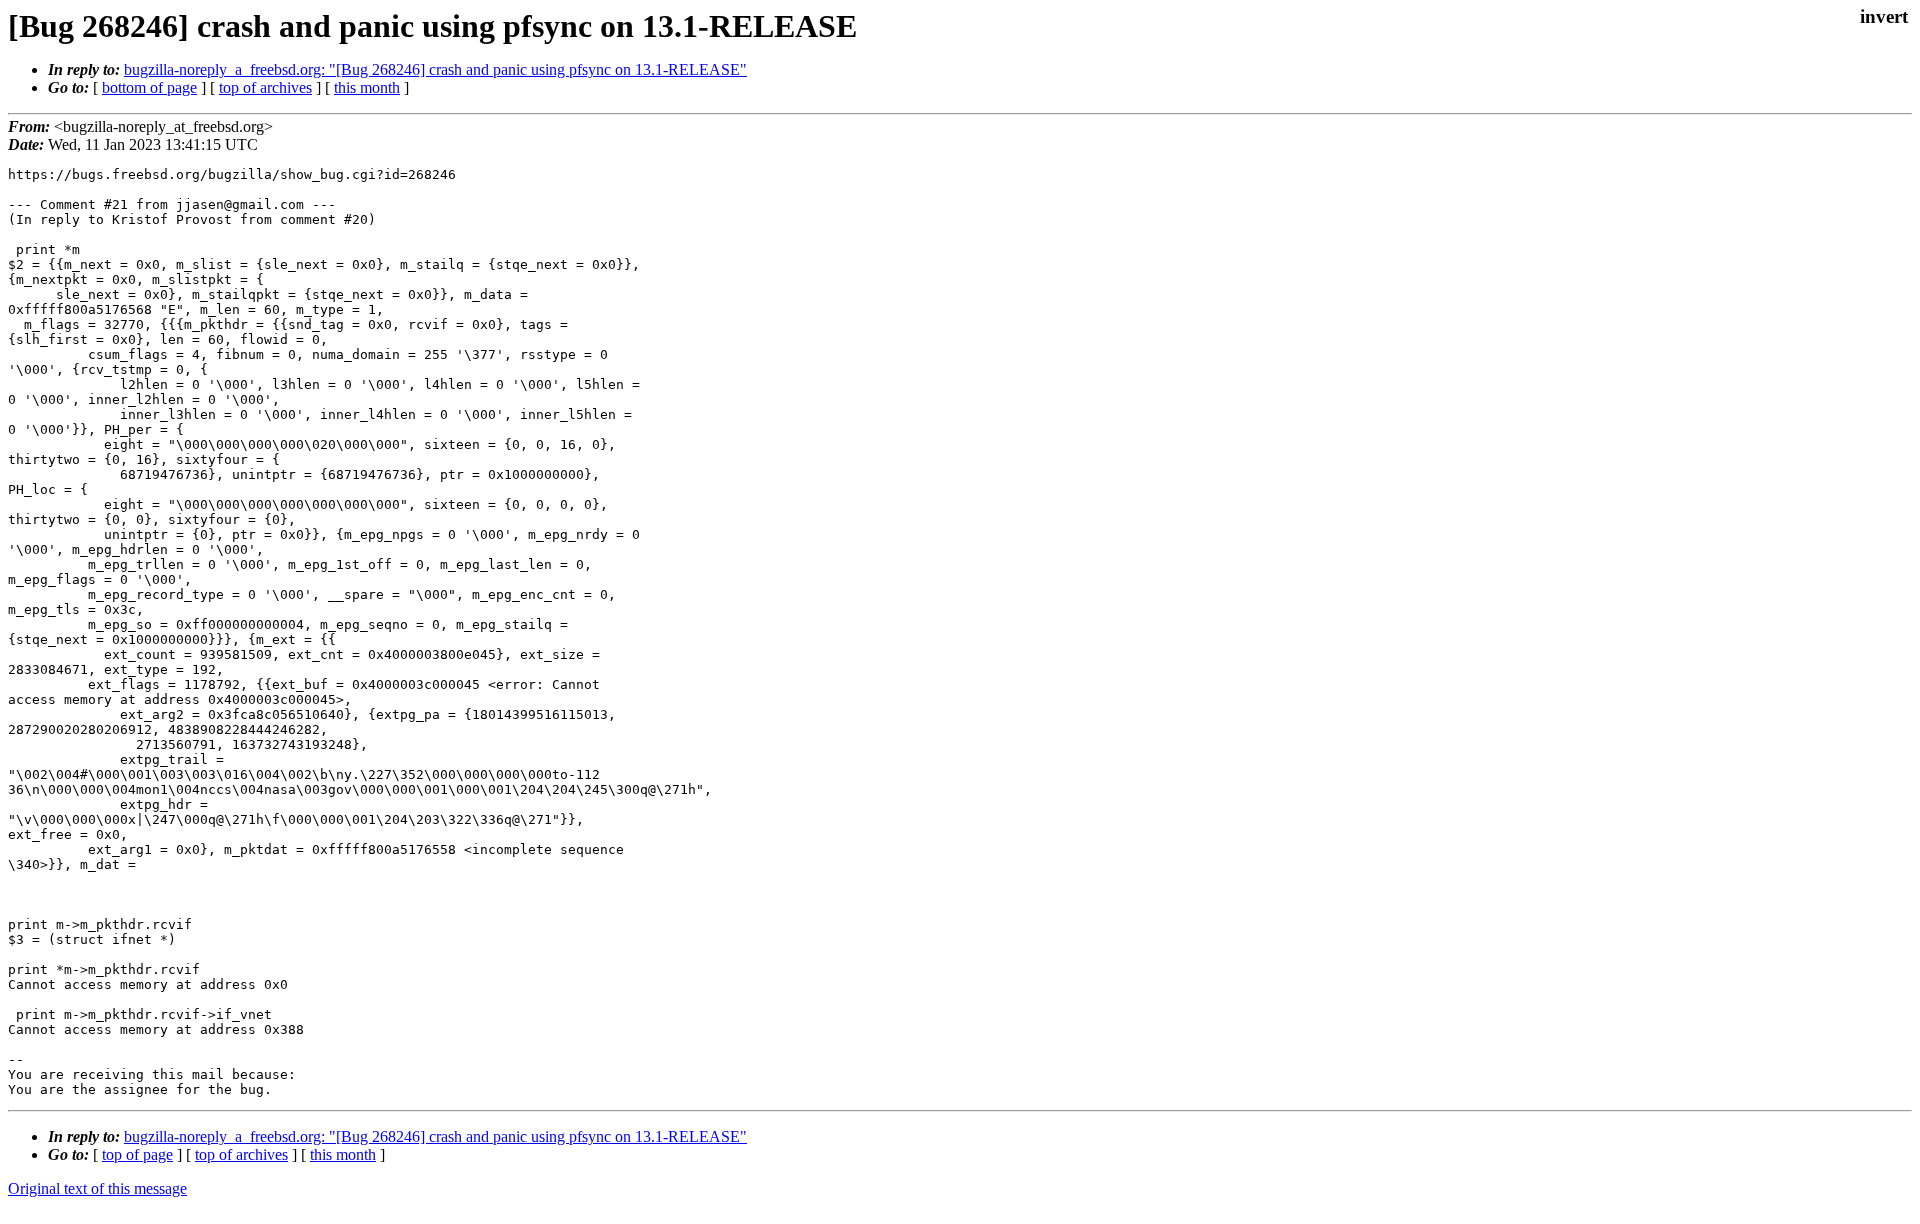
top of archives (265, 87)
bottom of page (149, 87)
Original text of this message (97, 1188)
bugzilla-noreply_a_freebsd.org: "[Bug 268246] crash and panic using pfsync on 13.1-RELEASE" (435, 69)
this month (367, 87)
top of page (137, 1154)
